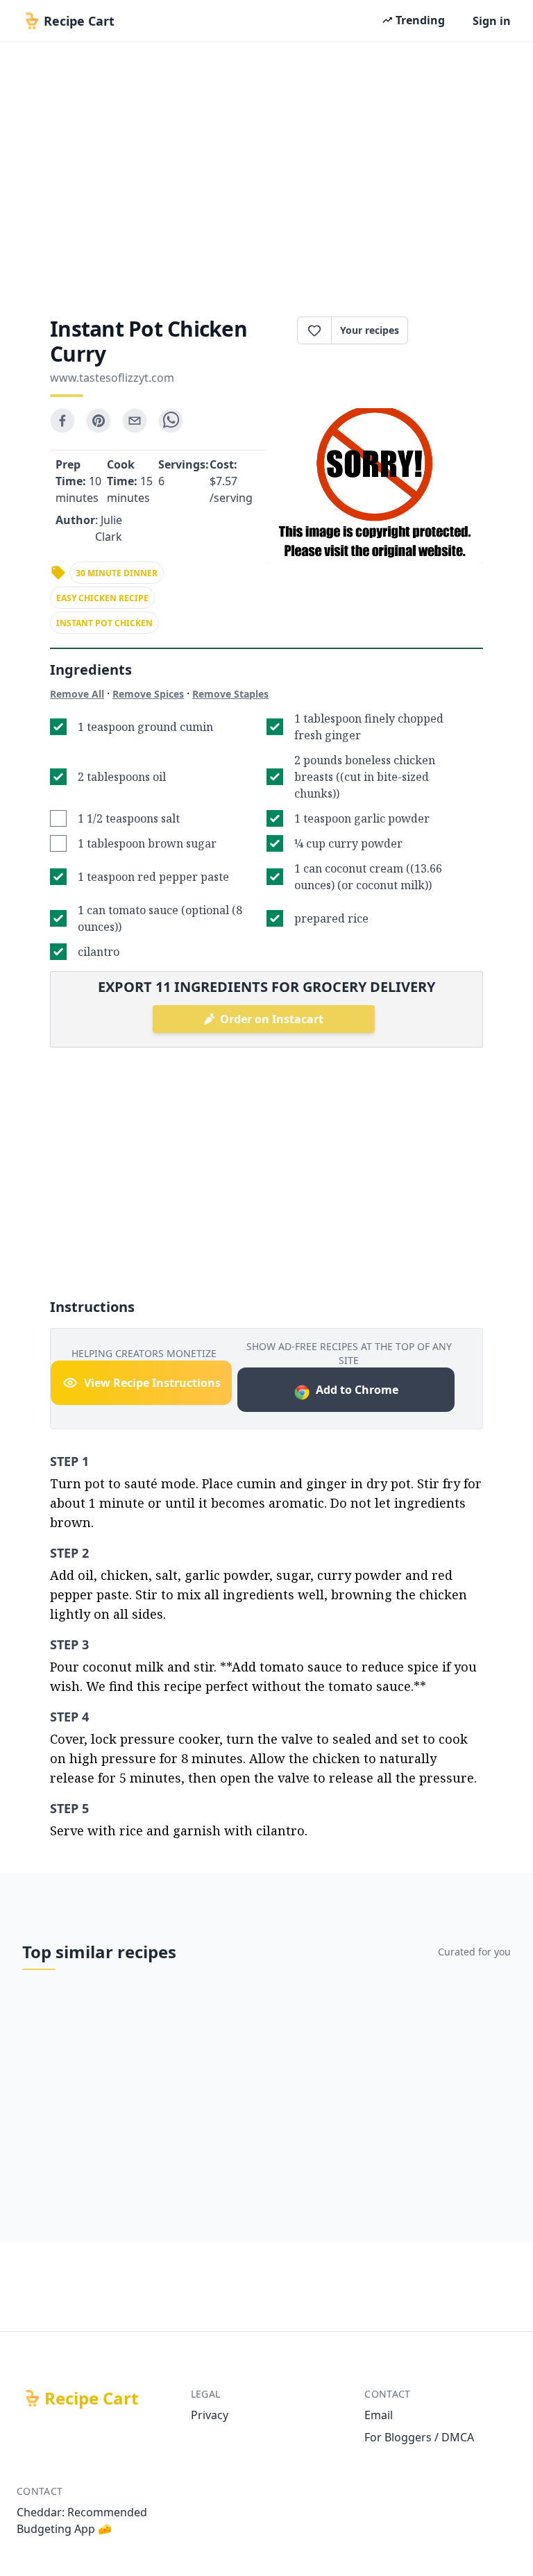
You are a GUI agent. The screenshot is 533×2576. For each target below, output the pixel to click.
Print (452, 330)
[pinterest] (99, 421)
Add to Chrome (357, 1390)
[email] (135, 421)
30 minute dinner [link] (117, 573)
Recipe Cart (91, 2398)
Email (379, 2415)
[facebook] (62, 421)
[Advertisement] (266, 175)
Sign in (492, 21)
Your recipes (370, 330)
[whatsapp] (171, 421)
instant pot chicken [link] (104, 623)
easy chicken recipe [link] (102, 598)
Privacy (210, 2415)
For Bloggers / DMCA (419, 2437)
